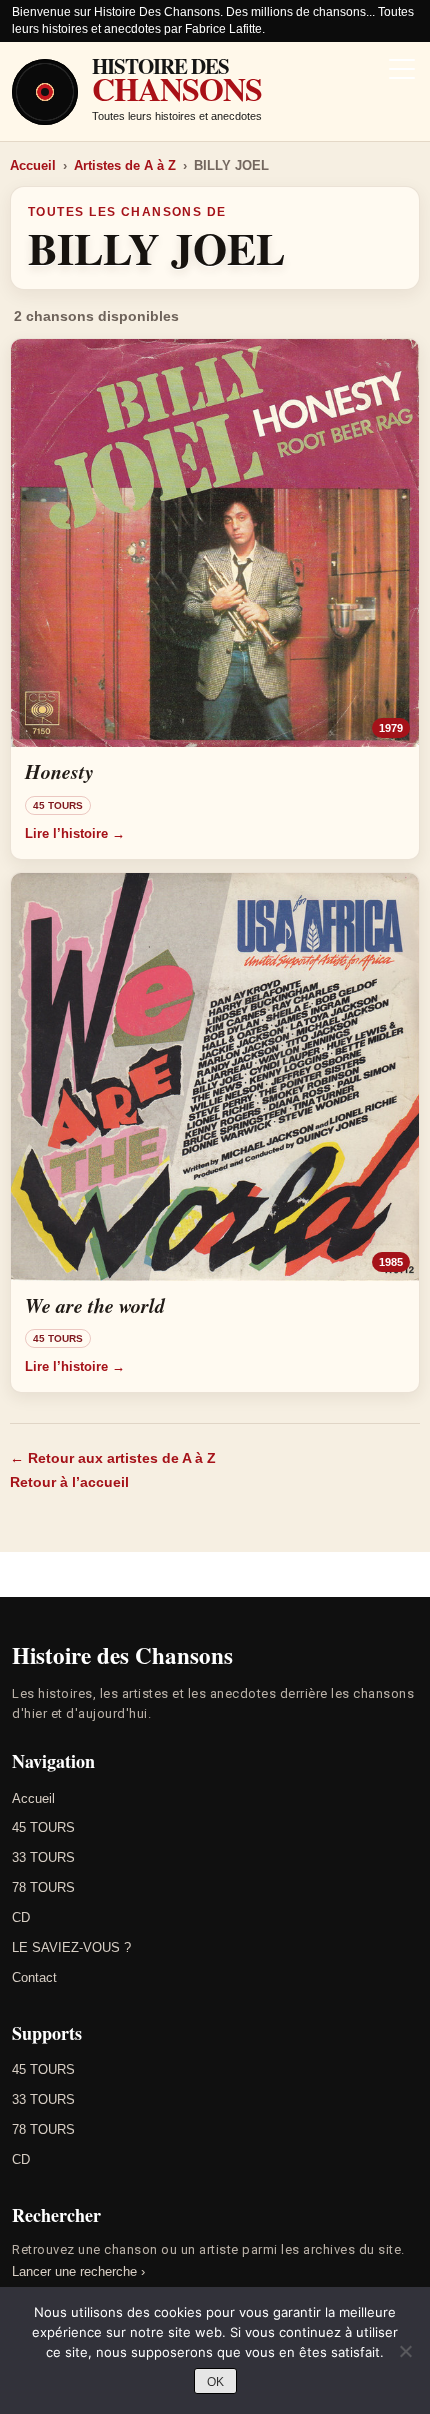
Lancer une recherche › (78, 2271)
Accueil (33, 165)
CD (21, 1917)
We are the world (95, 1305)
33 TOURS (43, 1857)
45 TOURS (43, 1827)
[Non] (405, 2351)
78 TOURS (43, 1887)
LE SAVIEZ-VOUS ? (71, 1947)
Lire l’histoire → (75, 833)
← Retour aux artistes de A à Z (113, 1458)
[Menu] (402, 71)
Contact (34, 1977)
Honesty (59, 771)
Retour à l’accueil (69, 1482)
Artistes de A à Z (125, 165)
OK (215, 2382)
